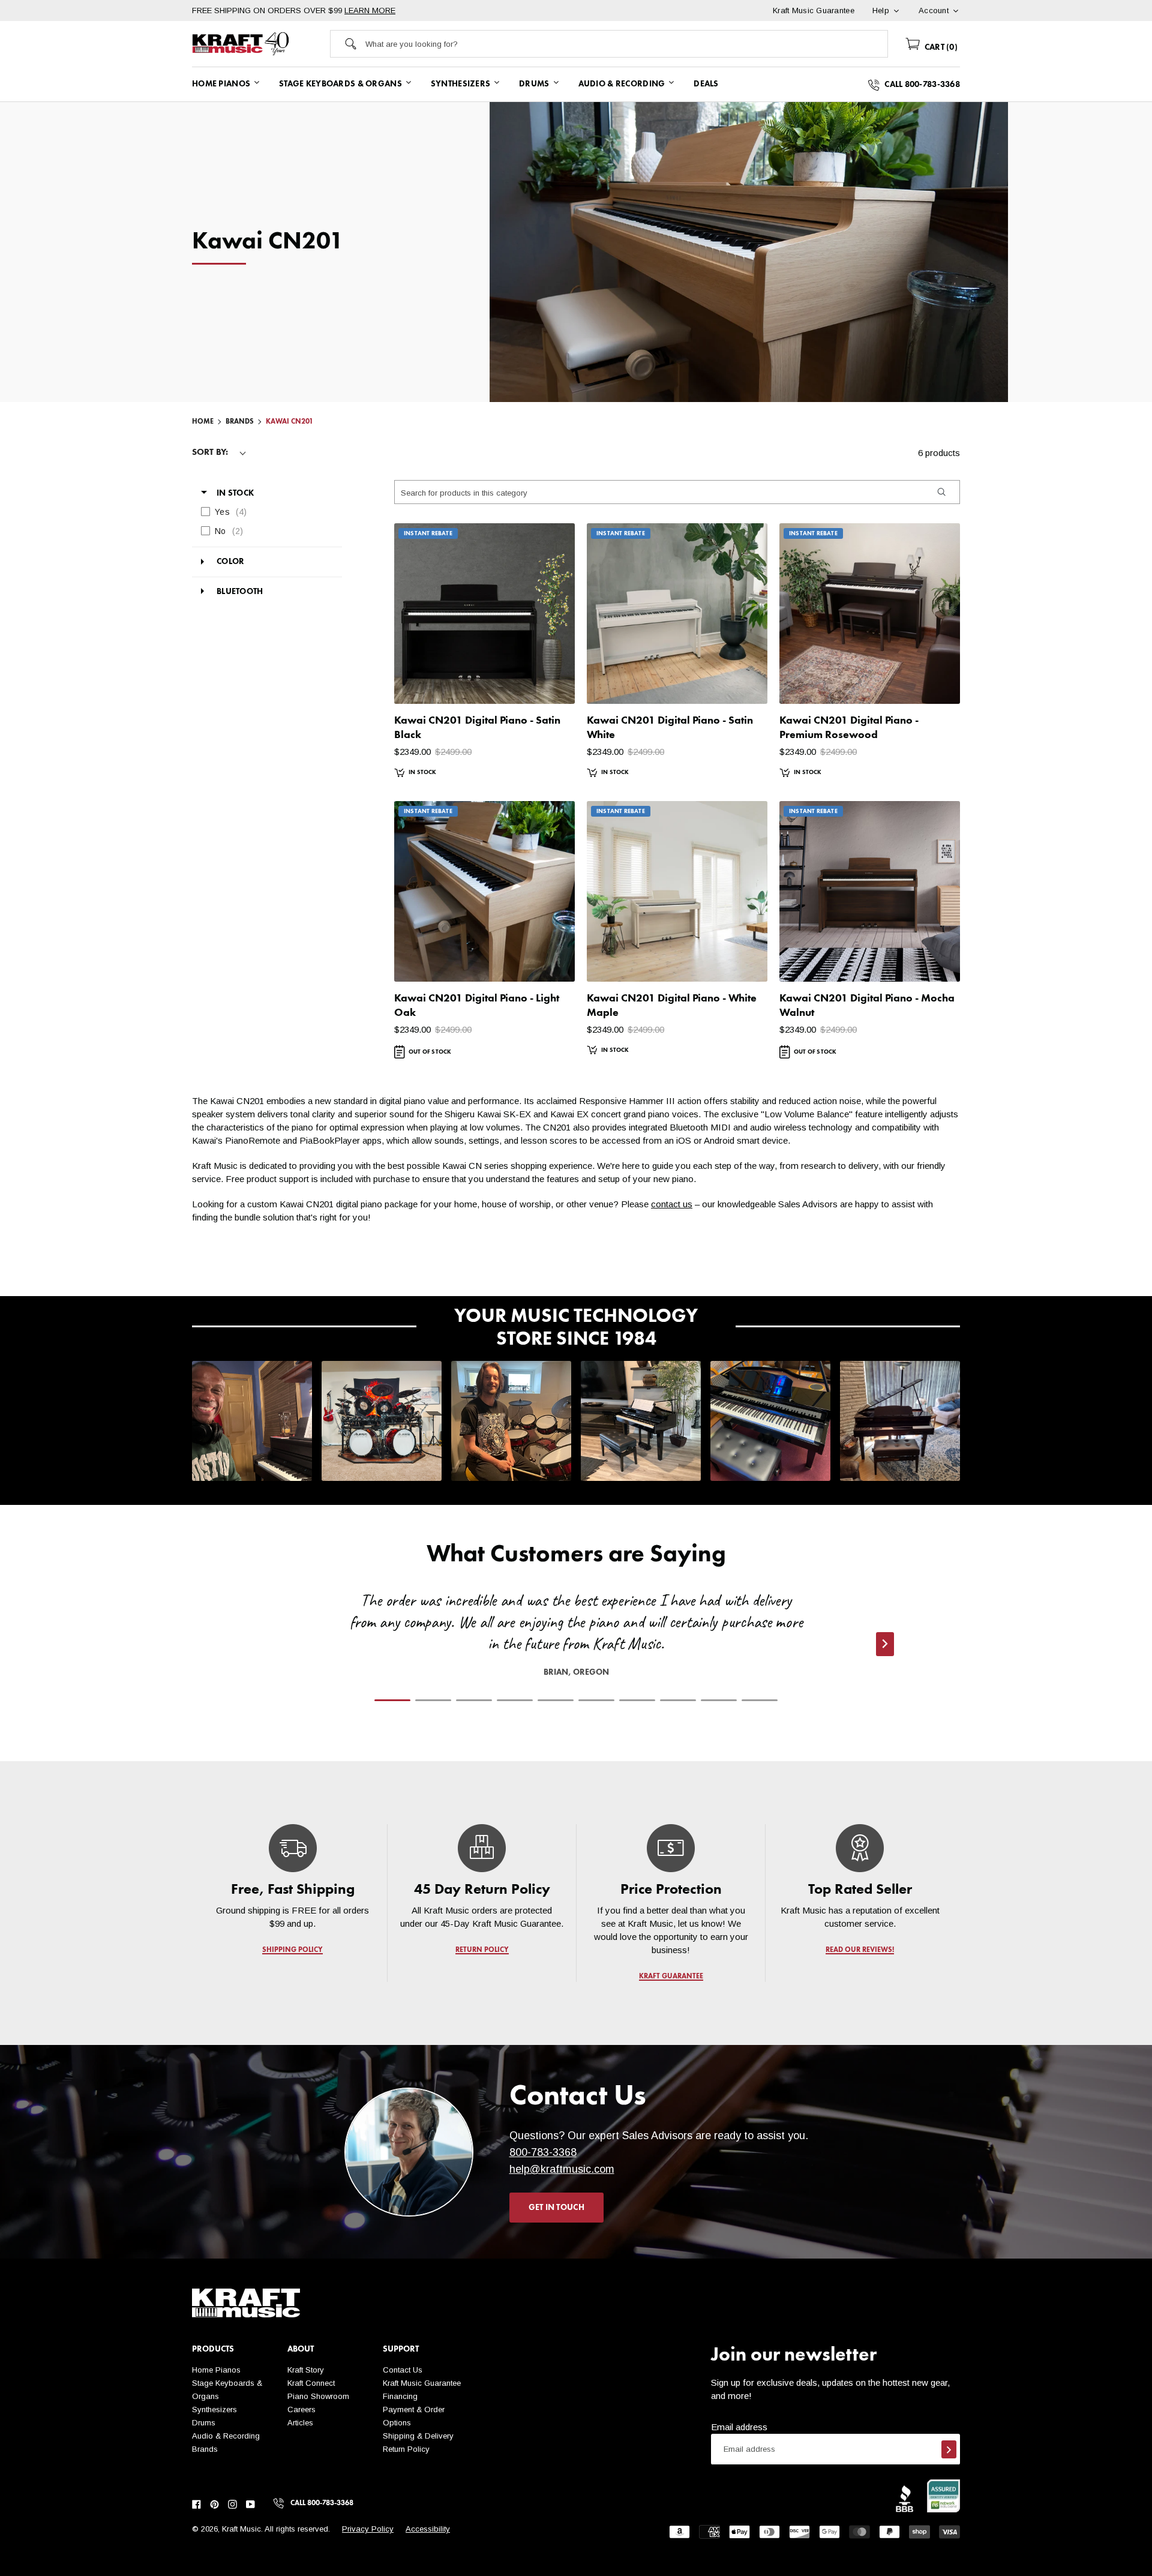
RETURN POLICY (482, 1950)
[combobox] (626, 44)
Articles (300, 2423)
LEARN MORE (370, 11)
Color (230, 562)
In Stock (235, 493)
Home (203, 422)
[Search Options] (941, 492)
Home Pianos (216, 2370)
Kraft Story (306, 2370)
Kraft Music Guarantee (422, 2383)
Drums (204, 2423)
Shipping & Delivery (418, 2436)
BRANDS (240, 422)
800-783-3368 (543, 2152)
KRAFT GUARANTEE (671, 1977)
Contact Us (403, 2370)
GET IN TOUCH (556, 2208)
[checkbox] (264, 512)
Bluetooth (240, 592)
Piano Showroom (318, 2396)
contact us (672, 1204)
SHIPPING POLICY (292, 1950)
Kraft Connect (311, 2383)
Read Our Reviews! (860, 1950)
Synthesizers (214, 2409)
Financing (400, 2396)
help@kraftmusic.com (562, 2169)
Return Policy (406, 2449)
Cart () (940, 47)
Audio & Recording (226, 2436)
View (545, 683)
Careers (301, 2409)
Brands (205, 2449)
